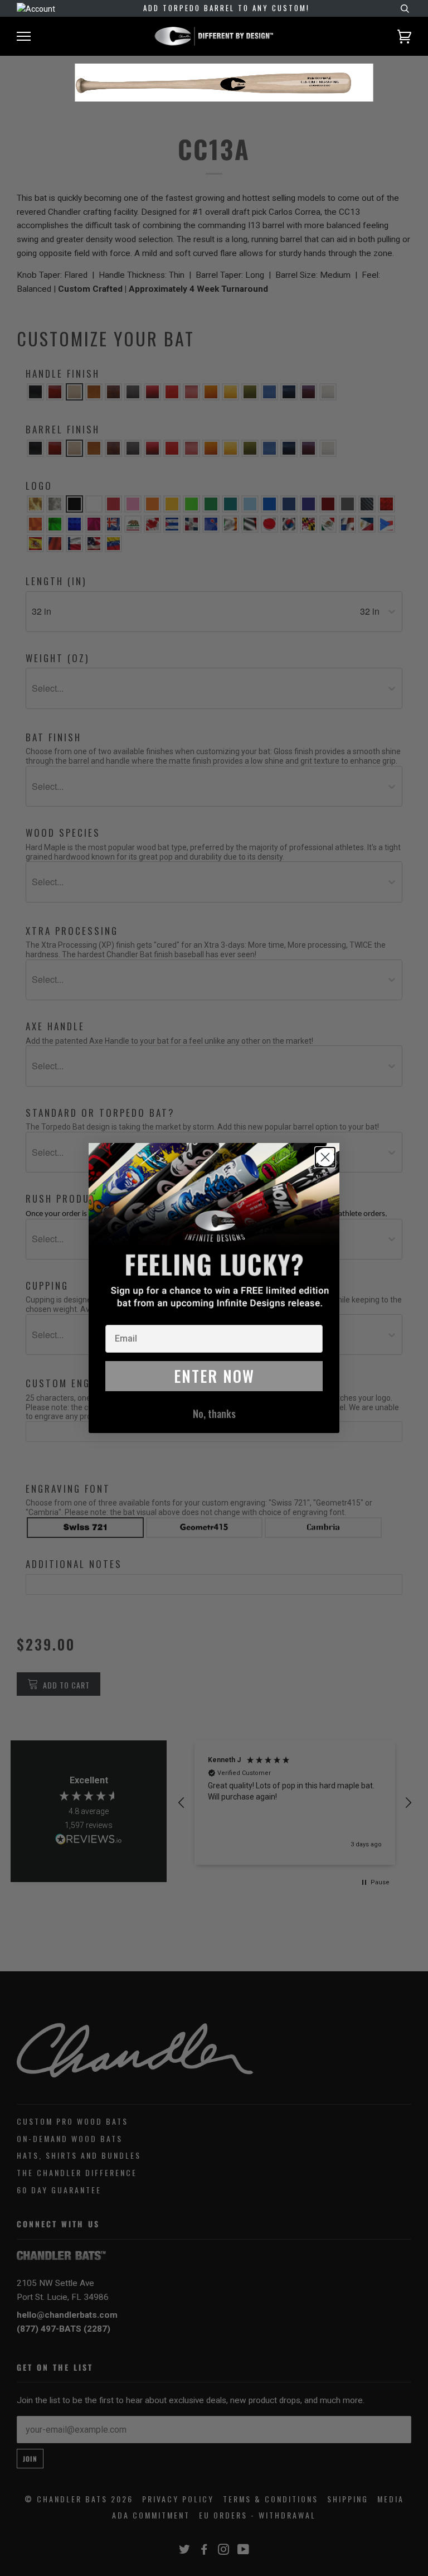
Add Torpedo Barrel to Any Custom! (227, 8)
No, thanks (214, 1414)
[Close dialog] (325, 1157)
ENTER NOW (214, 1376)
